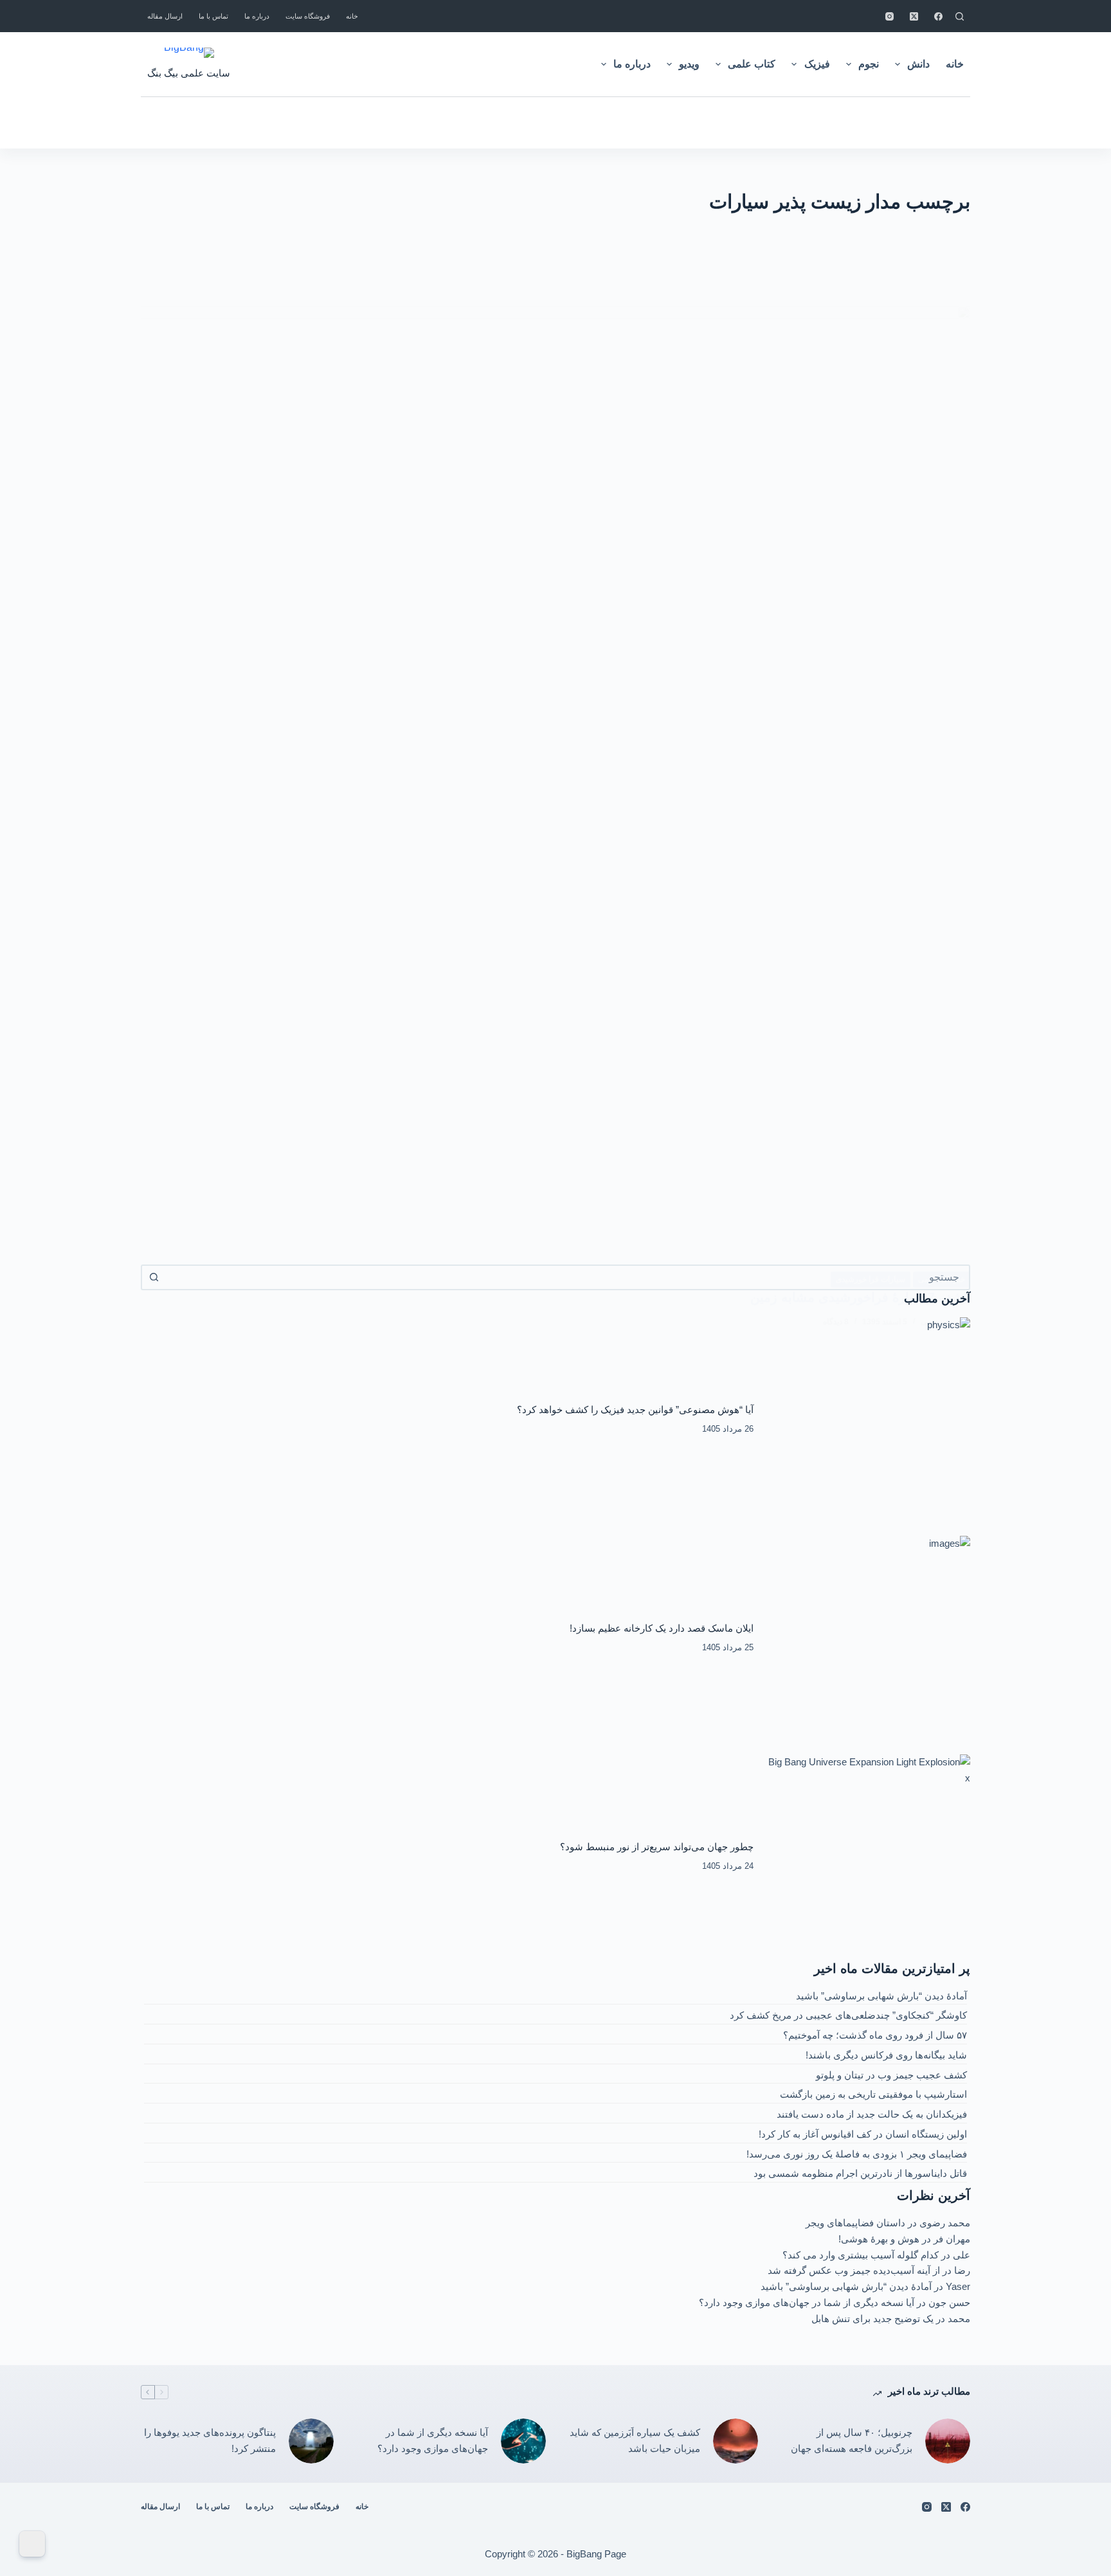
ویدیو (689, 64)
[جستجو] (960, 16)
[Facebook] (938, 16)
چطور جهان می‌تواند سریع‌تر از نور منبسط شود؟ (657, 1847)
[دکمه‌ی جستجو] (154, 1277)
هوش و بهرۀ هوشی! (879, 2239)
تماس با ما (213, 16)
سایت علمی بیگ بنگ (189, 73)
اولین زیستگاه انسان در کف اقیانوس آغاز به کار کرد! (863, 2134)
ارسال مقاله (165, 16)
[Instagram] (890, 16)
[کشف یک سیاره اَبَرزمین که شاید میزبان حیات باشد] (736, 2441)
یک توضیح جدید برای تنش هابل (872, 2319)
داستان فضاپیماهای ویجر (855, 2223)
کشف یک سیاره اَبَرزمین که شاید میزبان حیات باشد (635, 2440)
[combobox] (567, 1277)
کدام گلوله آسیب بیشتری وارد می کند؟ (861, 2255)
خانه (352, 16)
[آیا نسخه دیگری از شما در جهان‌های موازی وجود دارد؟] (523, 2441)
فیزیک (817, 64)
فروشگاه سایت (308, 16)
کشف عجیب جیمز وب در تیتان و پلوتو (891, 2075)
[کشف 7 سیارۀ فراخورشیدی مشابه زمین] (555, 788)
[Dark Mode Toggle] (32, 2544)
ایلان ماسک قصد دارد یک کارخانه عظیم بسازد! (662, 1628)
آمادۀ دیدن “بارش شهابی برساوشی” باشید (881, 1996)
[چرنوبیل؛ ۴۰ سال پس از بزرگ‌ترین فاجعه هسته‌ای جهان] (948, 2441)
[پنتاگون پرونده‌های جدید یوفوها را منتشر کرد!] (311, 2441)
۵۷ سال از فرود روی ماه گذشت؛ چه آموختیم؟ (875, 2035)
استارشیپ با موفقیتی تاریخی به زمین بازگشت (873, 2094)
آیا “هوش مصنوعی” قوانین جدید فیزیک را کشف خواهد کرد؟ (635, 1410)
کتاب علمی (752, 64)
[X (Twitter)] (914, 16)
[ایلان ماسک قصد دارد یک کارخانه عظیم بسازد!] (869, 1638)
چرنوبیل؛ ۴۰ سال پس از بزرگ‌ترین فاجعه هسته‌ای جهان (852, 2440)
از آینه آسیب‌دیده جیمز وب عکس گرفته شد (854, 2270)
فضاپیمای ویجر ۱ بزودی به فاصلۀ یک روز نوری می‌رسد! (857, 2154)
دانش (918, 64)
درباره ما (257, 16)
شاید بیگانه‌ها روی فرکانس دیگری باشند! (886, 2055)
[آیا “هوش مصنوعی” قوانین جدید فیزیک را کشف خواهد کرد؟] (869, 1419)
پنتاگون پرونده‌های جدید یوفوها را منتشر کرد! (210, 2440)
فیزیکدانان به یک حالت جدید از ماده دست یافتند (872, 2114)
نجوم (869, 64)
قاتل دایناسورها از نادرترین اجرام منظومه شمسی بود (860, 2173)
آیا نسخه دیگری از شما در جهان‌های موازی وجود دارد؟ (807, 2302)
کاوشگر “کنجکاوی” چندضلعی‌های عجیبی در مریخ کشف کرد (848, 2015)
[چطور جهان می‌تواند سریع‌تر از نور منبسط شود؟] (869, 1857)
